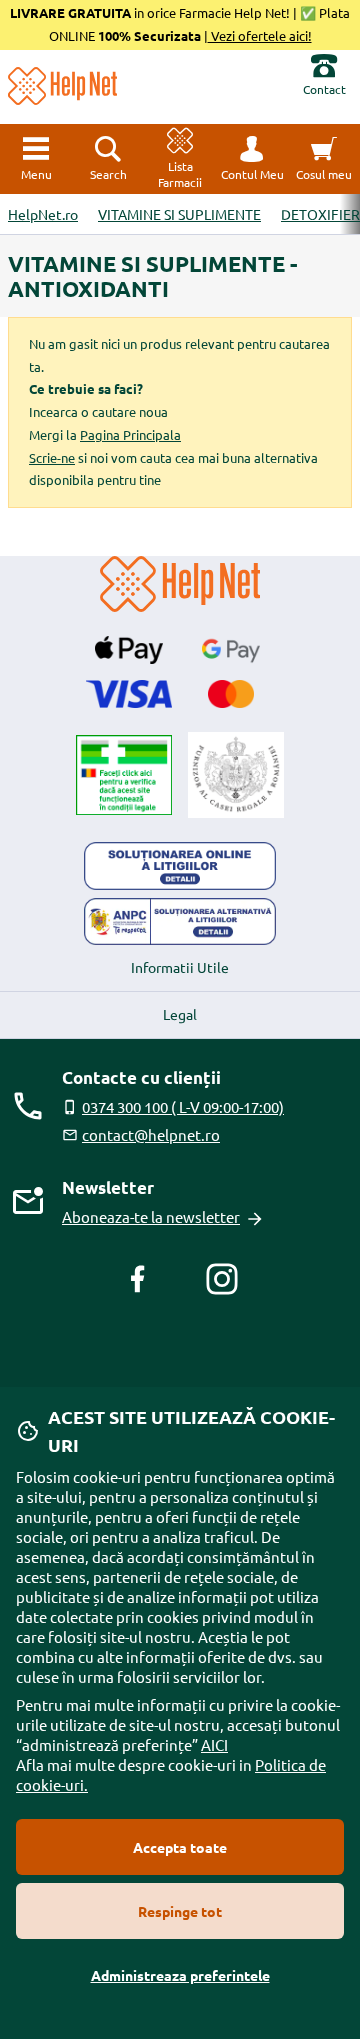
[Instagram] (222, 1279)
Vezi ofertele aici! (260, 35)
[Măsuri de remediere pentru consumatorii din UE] (180, 866)
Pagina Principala (130, 434)
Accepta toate (180, 1847)
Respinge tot (180, 1911)
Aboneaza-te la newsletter (151, 1216)
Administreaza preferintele (180, 1975)
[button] (252, 159)
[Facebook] (138, 1279)
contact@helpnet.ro (151, 1134)
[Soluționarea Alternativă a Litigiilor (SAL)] (180, 922)
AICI (214, 1744)
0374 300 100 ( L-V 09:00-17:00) (183, 1106)
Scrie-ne (52, 457)
